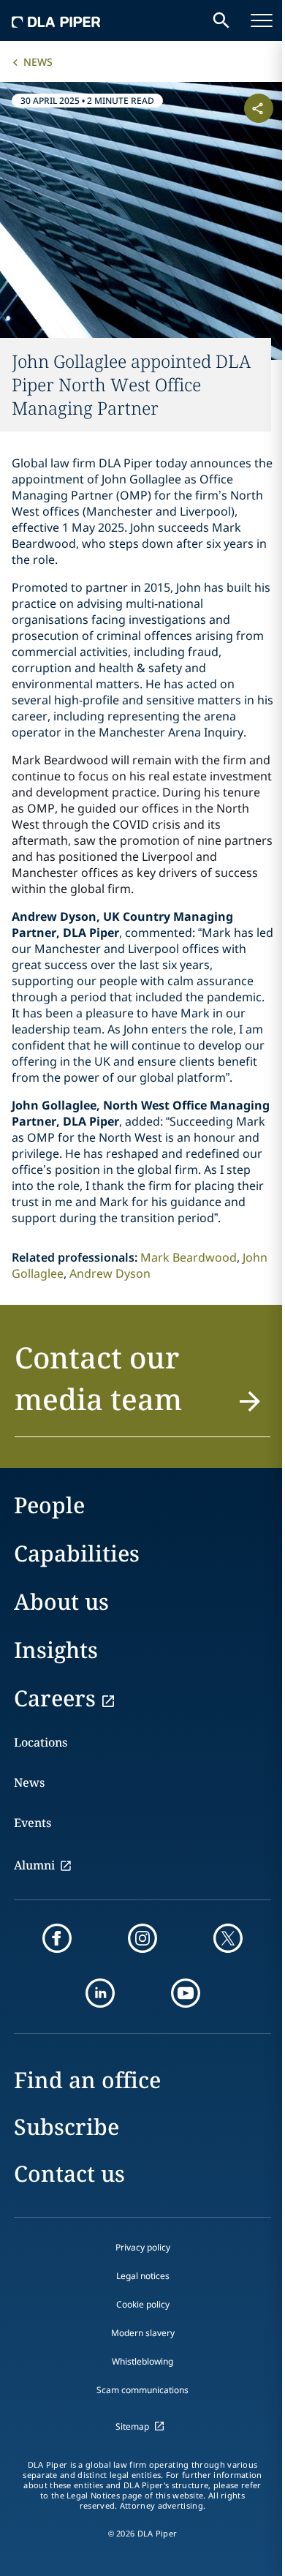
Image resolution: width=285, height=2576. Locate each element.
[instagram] (142, 1938)
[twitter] (228, 1938)
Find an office (87, 2080)
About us (61, 1601)
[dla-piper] (56, 20)
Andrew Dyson (110, 1273)
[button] (142, 1387)
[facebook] (57, 1938)
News (38, 62)
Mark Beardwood (189, 1257)
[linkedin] (100, 1993)
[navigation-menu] (262, 20)
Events (33, 1823)
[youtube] (186, 1993)
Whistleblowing (142, 2361)
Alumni (34, 1865)
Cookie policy (143, 2304)
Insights (56, 1650)
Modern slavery (143, 2333)
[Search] (221, 20)
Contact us (69, 2173)
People (49, 1505)
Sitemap (132, 2426)
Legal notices (143, 2276)
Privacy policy (143, 2247)
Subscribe (66, 2127)
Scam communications (142, 2390)
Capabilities (77, 1553)
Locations (41, 1742)
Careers (55, 1698)
